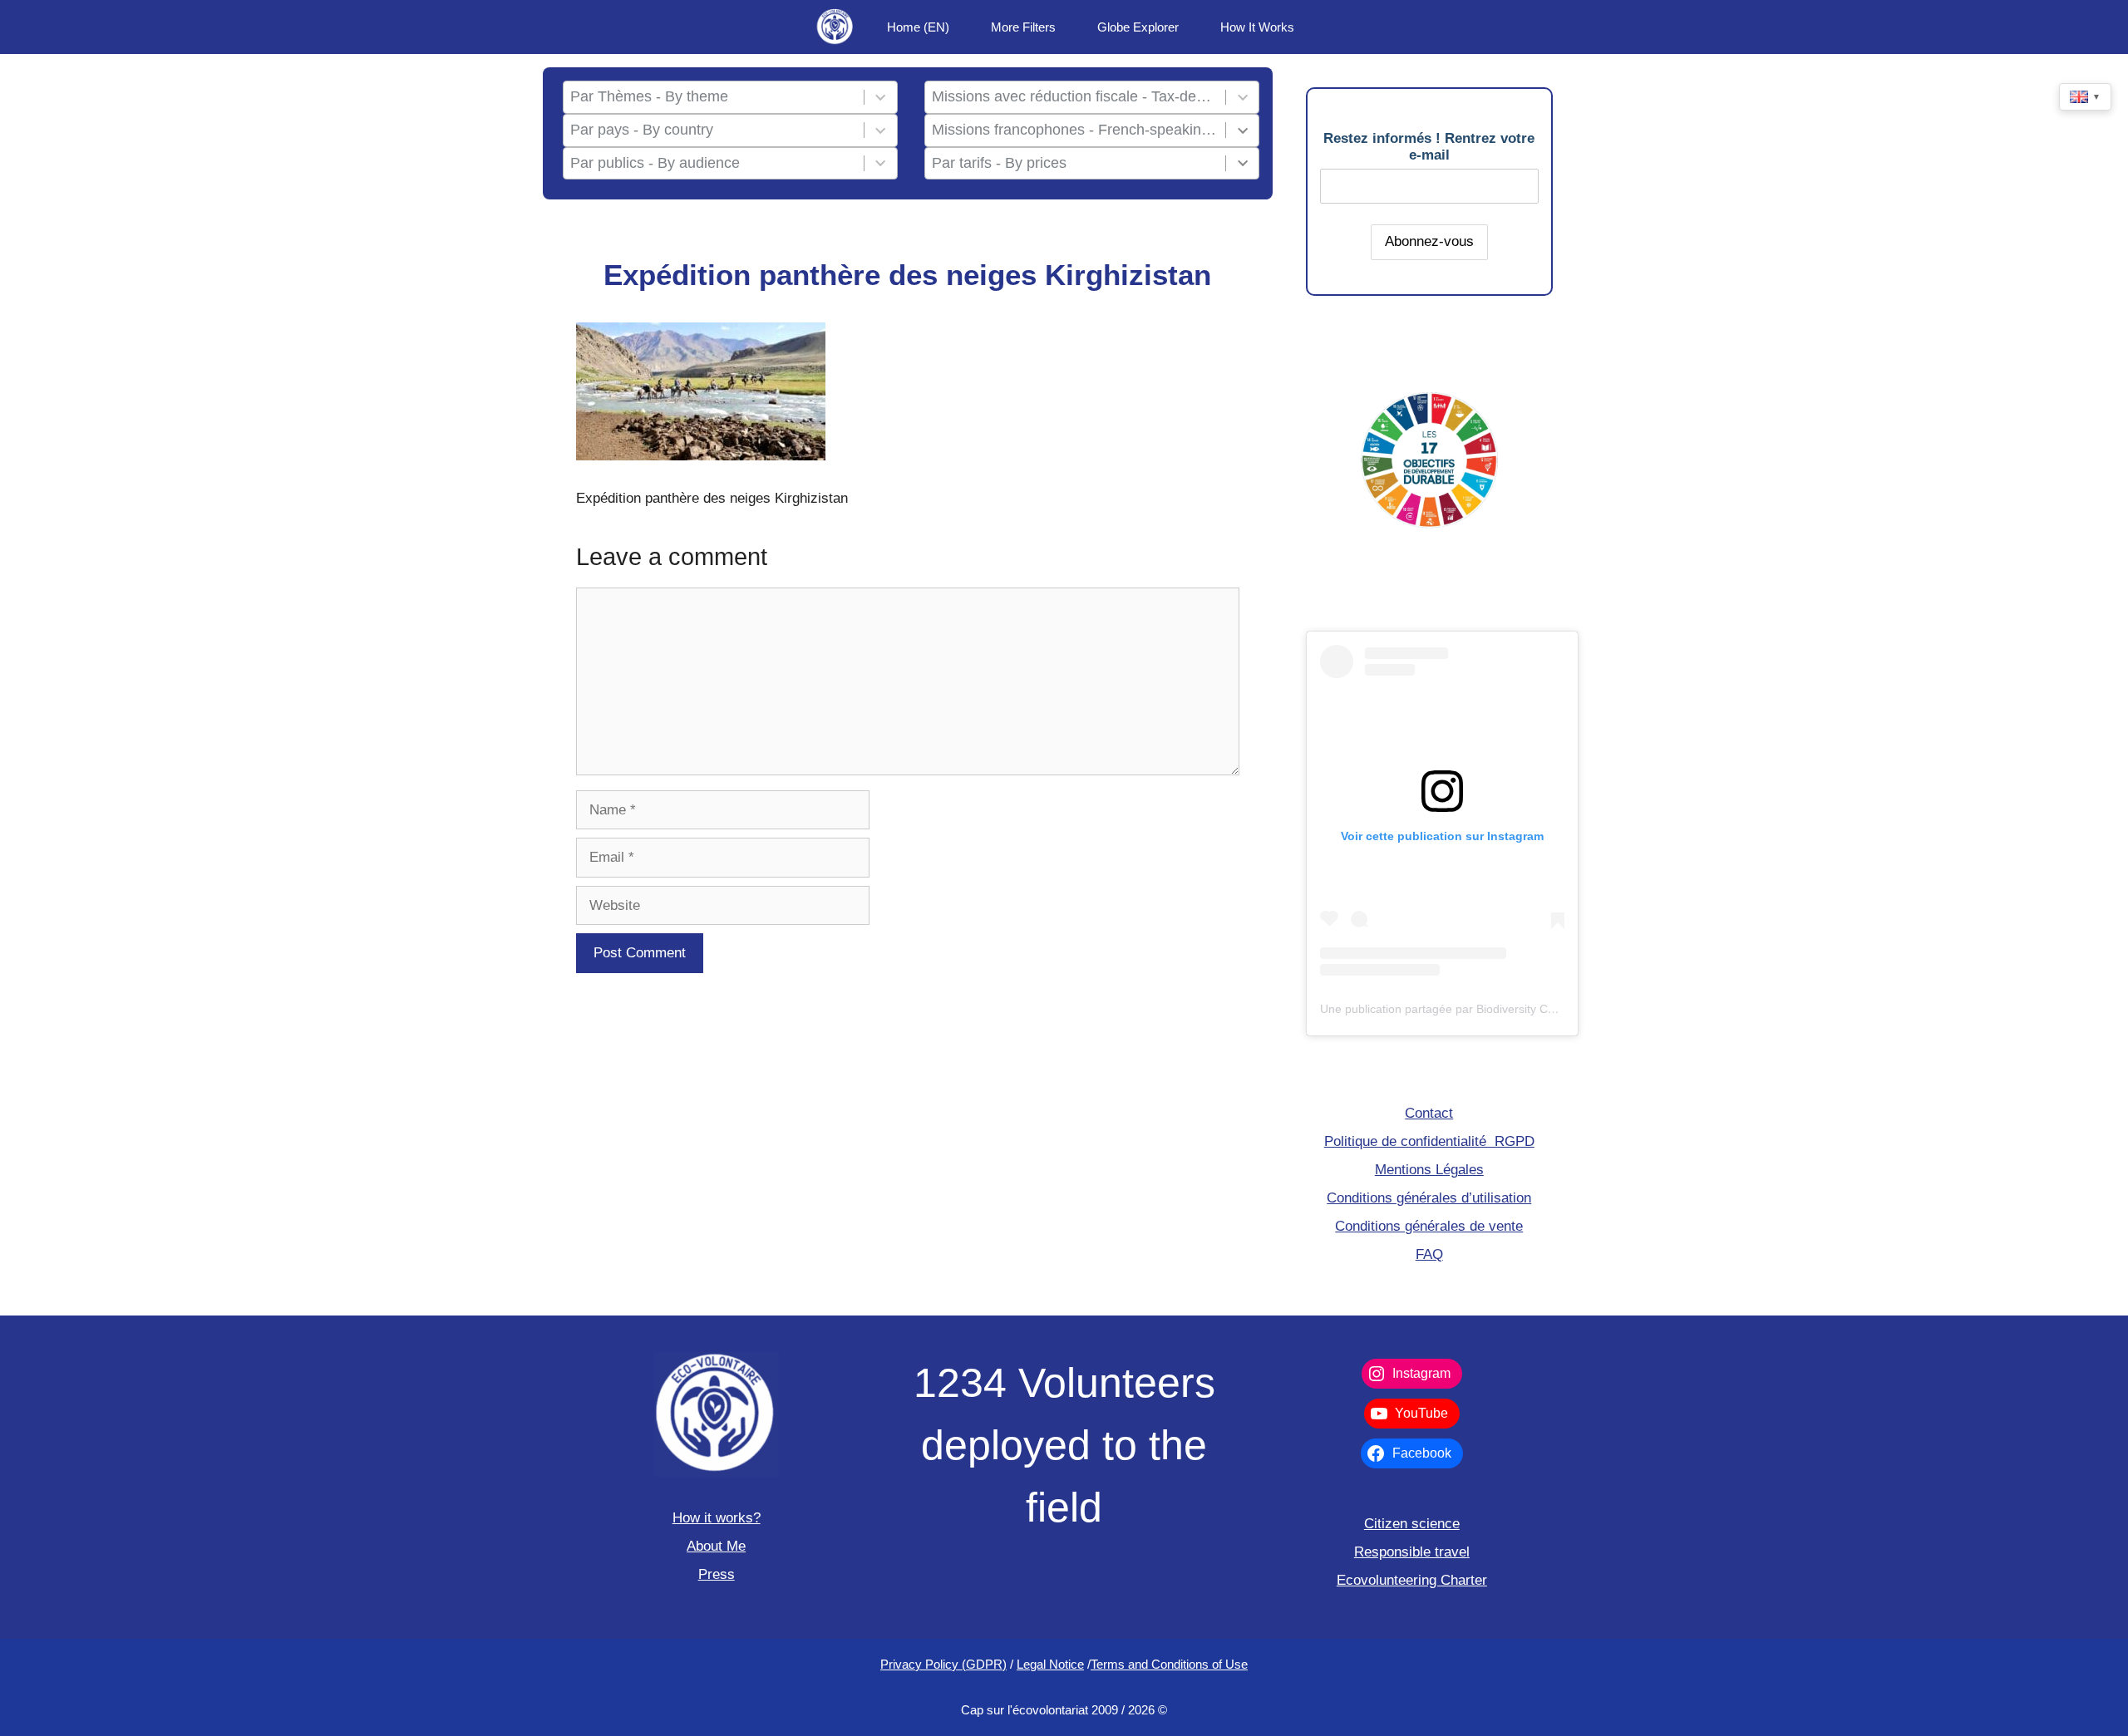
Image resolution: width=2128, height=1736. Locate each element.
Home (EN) (918, 27)
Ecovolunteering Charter (1412, 1580)
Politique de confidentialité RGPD (1429, 1141)
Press (717, 1574)
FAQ (1429, 1254)
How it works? (717, 1518)
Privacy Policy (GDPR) (943, 1664)
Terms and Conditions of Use (1169, 1664)
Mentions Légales (1429, 1170)
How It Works (1257, 27)
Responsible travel (1412, 1552)
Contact (1429, 1113)
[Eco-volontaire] (835, 27)
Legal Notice (1050, 1664)
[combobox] (713, 97)
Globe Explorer (1138, 27)
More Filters (1023, 27)
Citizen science (1412, 1524)
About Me (716, 1546)
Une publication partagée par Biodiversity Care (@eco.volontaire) (1491, 1009)
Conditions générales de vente (1429, 1226)
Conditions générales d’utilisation (1429, 1198)
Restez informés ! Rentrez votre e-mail (1429, 147)
